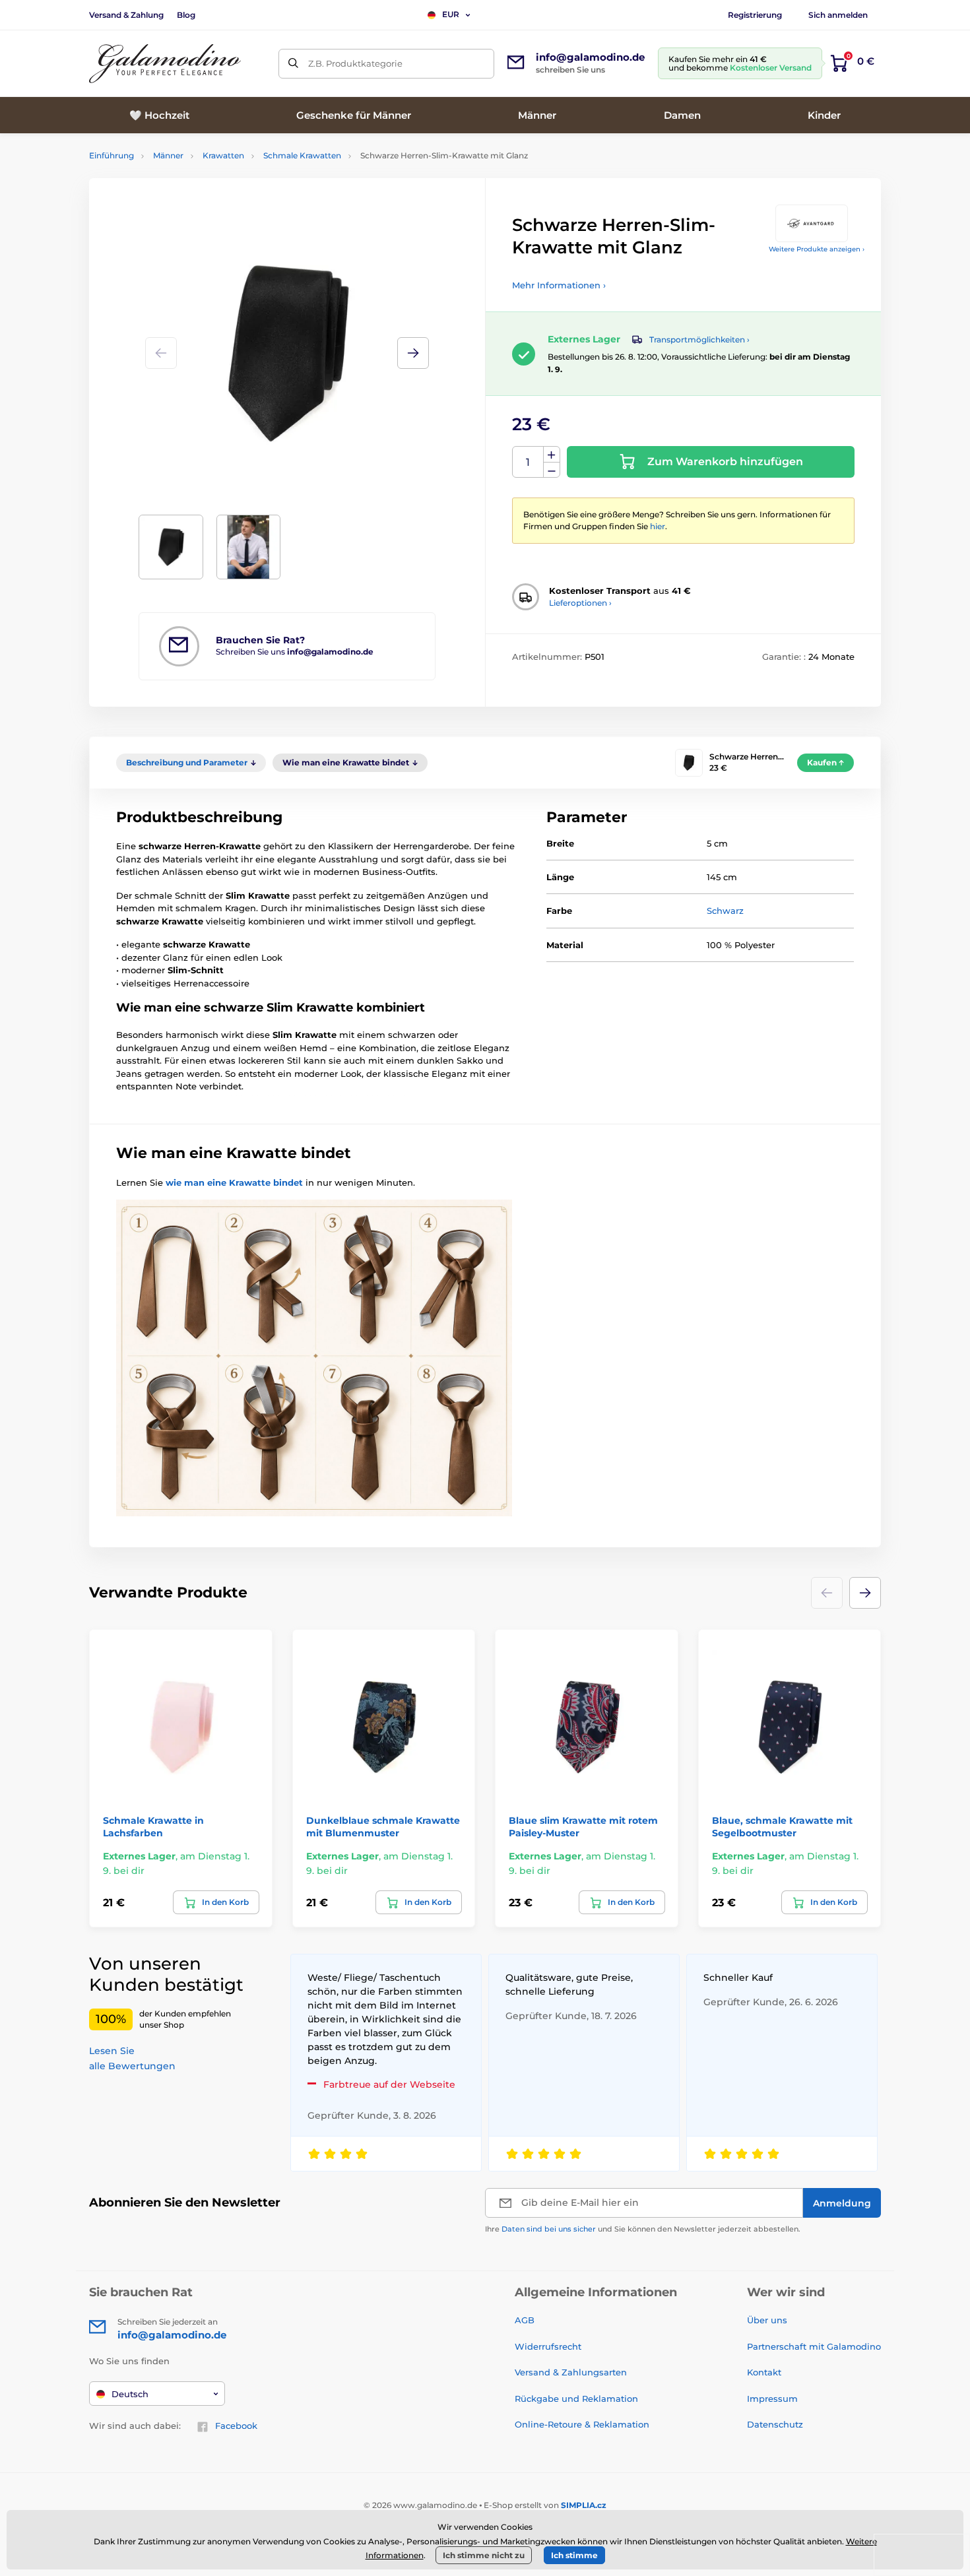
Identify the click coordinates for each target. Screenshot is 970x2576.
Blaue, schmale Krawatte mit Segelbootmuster (782, 1826)
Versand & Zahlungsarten (571, 2372)
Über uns (767, 2320)
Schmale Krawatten (302, 155)
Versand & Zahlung (126, 15)
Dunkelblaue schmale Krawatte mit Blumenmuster (383, 1826)
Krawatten (223, 155)
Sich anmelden (838, 15)
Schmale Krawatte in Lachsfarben (153, 1826)
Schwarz (725, 911)
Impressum (772, 2399)
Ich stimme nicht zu (484, 2555)
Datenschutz (775, 2424)
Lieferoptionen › (580, 603)
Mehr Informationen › (559, 285)
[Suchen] (293, 64)
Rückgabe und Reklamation (576, 2399)
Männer (168, 155)
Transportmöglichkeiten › (699, 339)
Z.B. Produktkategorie (355, 63)
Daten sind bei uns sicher (549, 2229)
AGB (525, 2320)
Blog (186, 15)
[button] (413, 353)
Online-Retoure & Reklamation (582, 2424)
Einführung (112, 155)
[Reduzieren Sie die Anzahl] (552, 470)
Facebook (236, 2426)
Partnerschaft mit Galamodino (814, 2346)
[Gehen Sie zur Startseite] (165, 64)
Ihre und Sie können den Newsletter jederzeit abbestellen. (643, 2229)
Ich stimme (574, 2555)
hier (658, 526)
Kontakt (764, 2372)
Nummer (528, 462)
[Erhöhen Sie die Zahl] (552, 455)
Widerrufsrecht (548, 2346)
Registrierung (755, 15)
